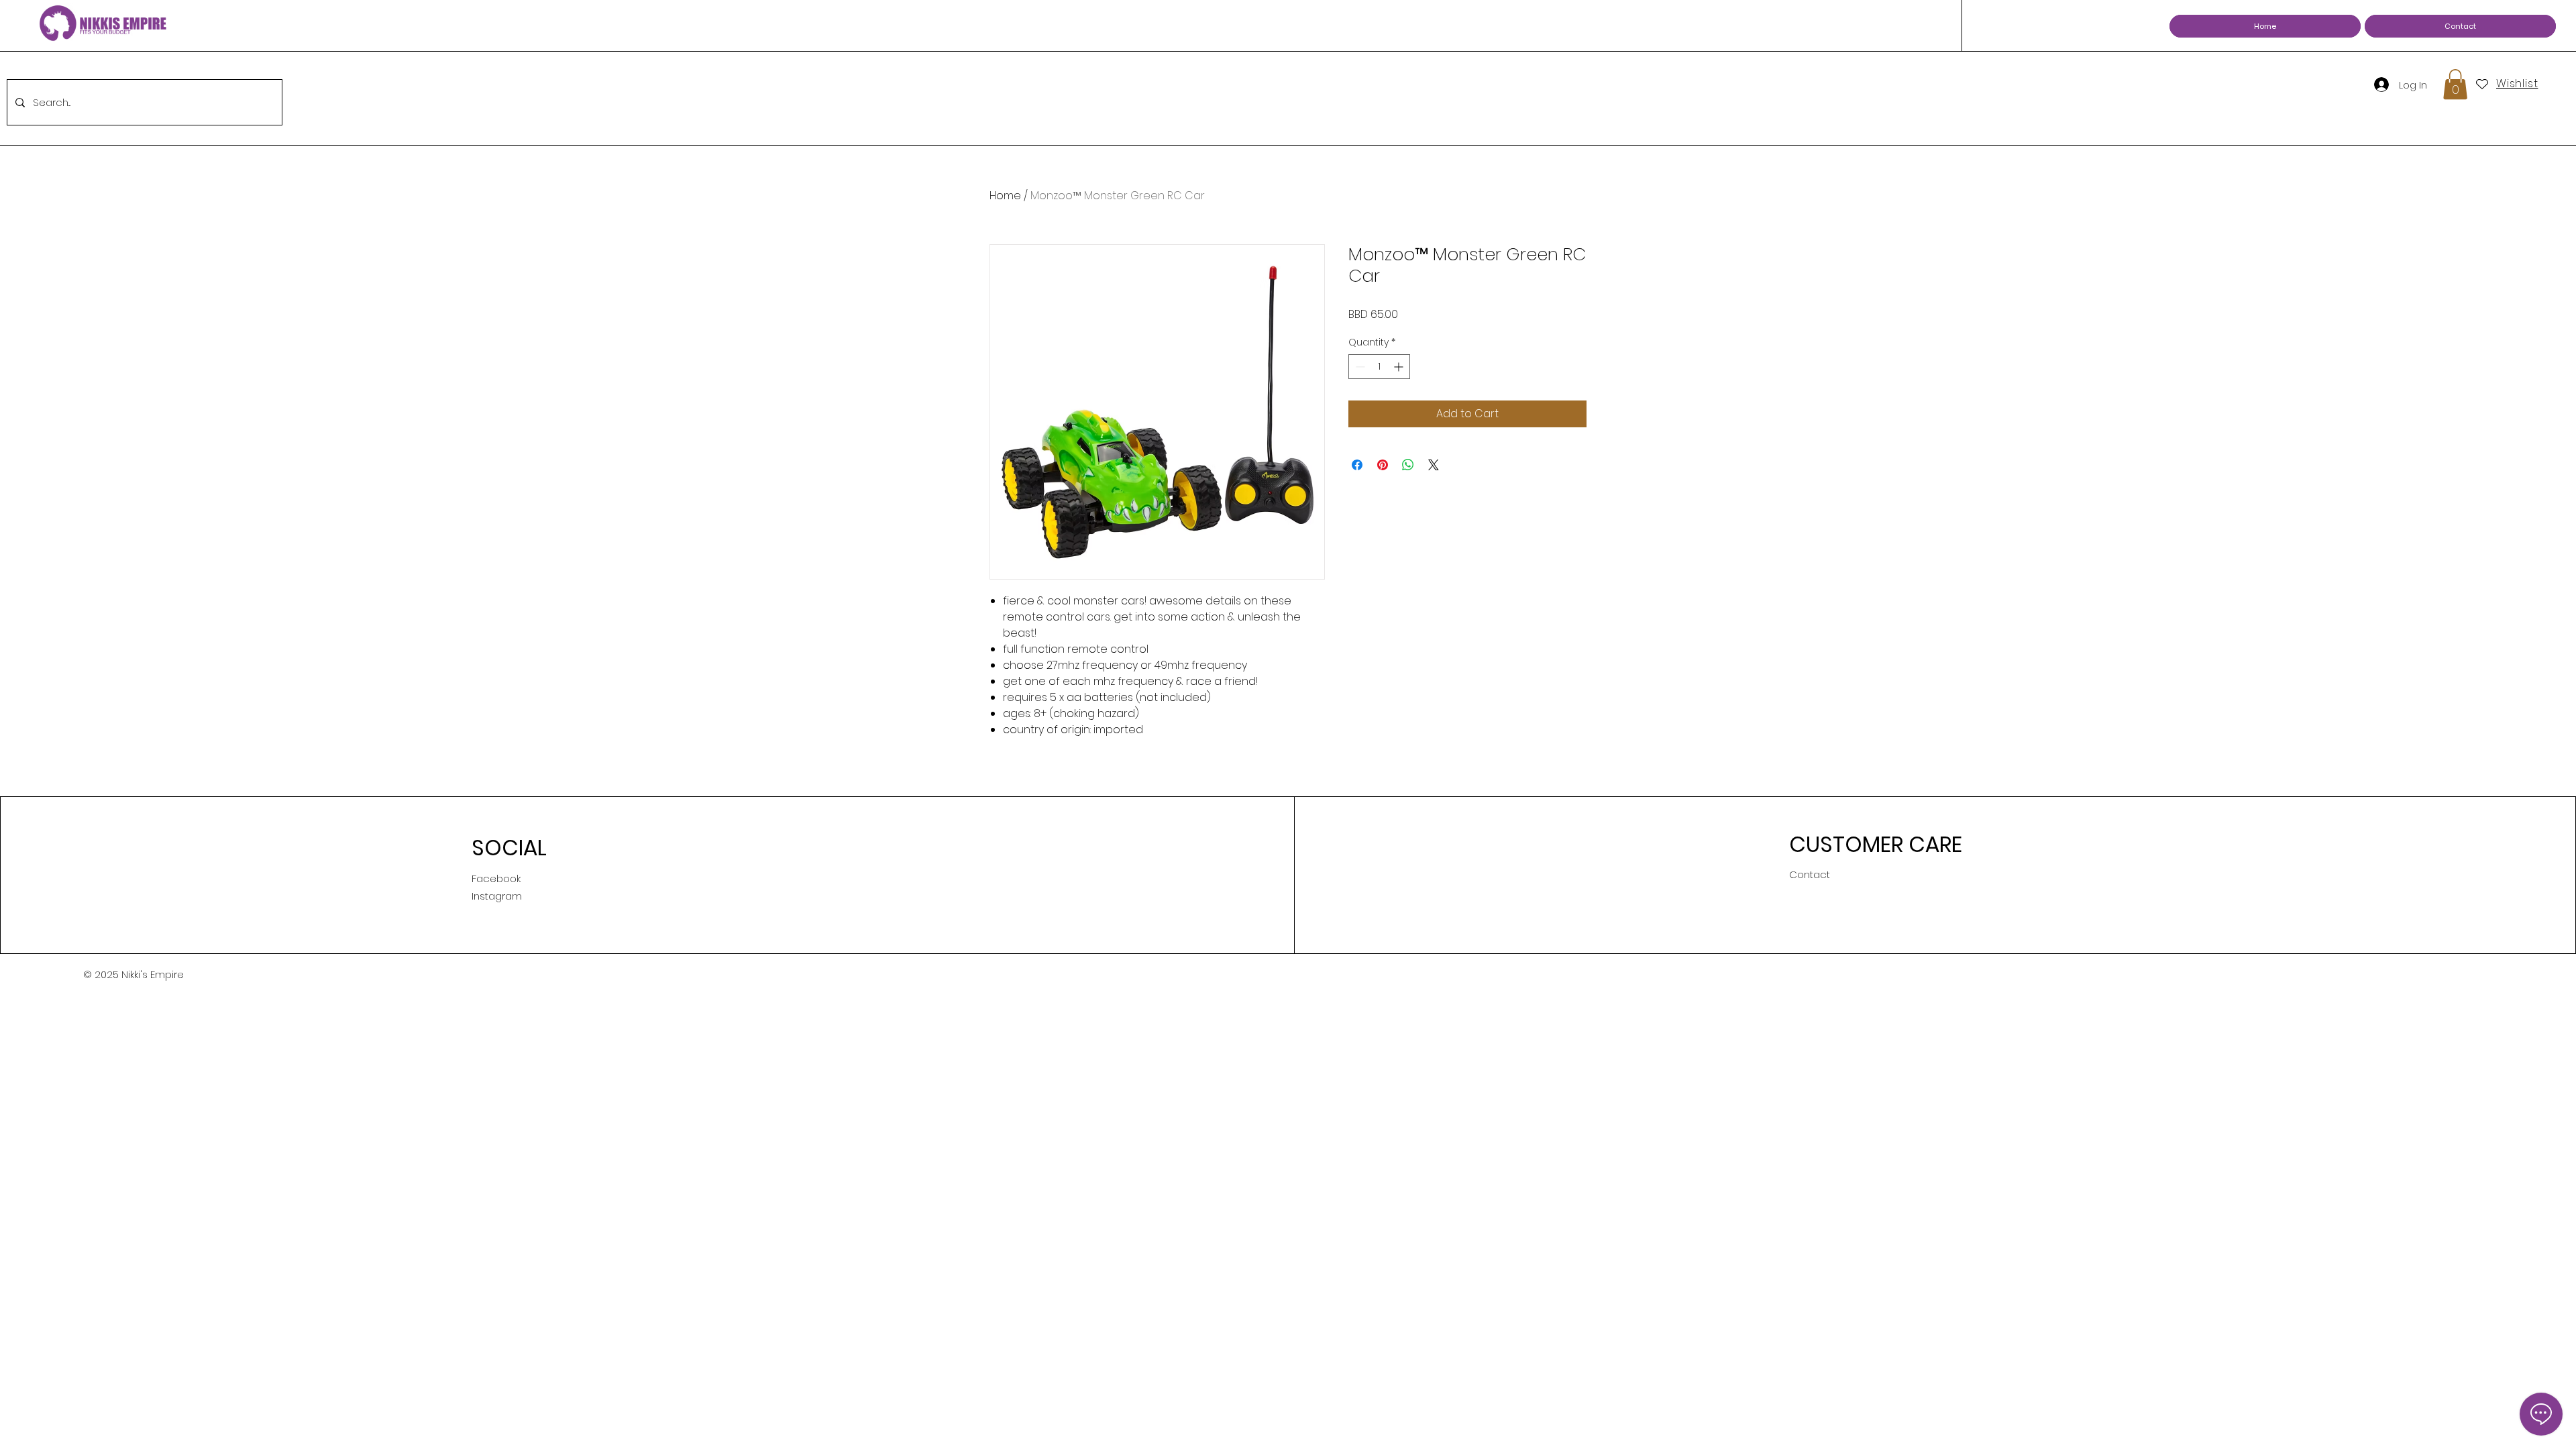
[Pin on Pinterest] (1383, 465)
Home (1005, 196)
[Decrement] (1359, 367)
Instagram (497, 896)
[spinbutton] (1379, 367)
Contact (1810, 874)
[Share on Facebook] (1357, 465)
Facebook (496, 878)
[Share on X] (1434, 465)
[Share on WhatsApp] (1408, 465)
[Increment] (1400, 367)
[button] (2455, 84)
